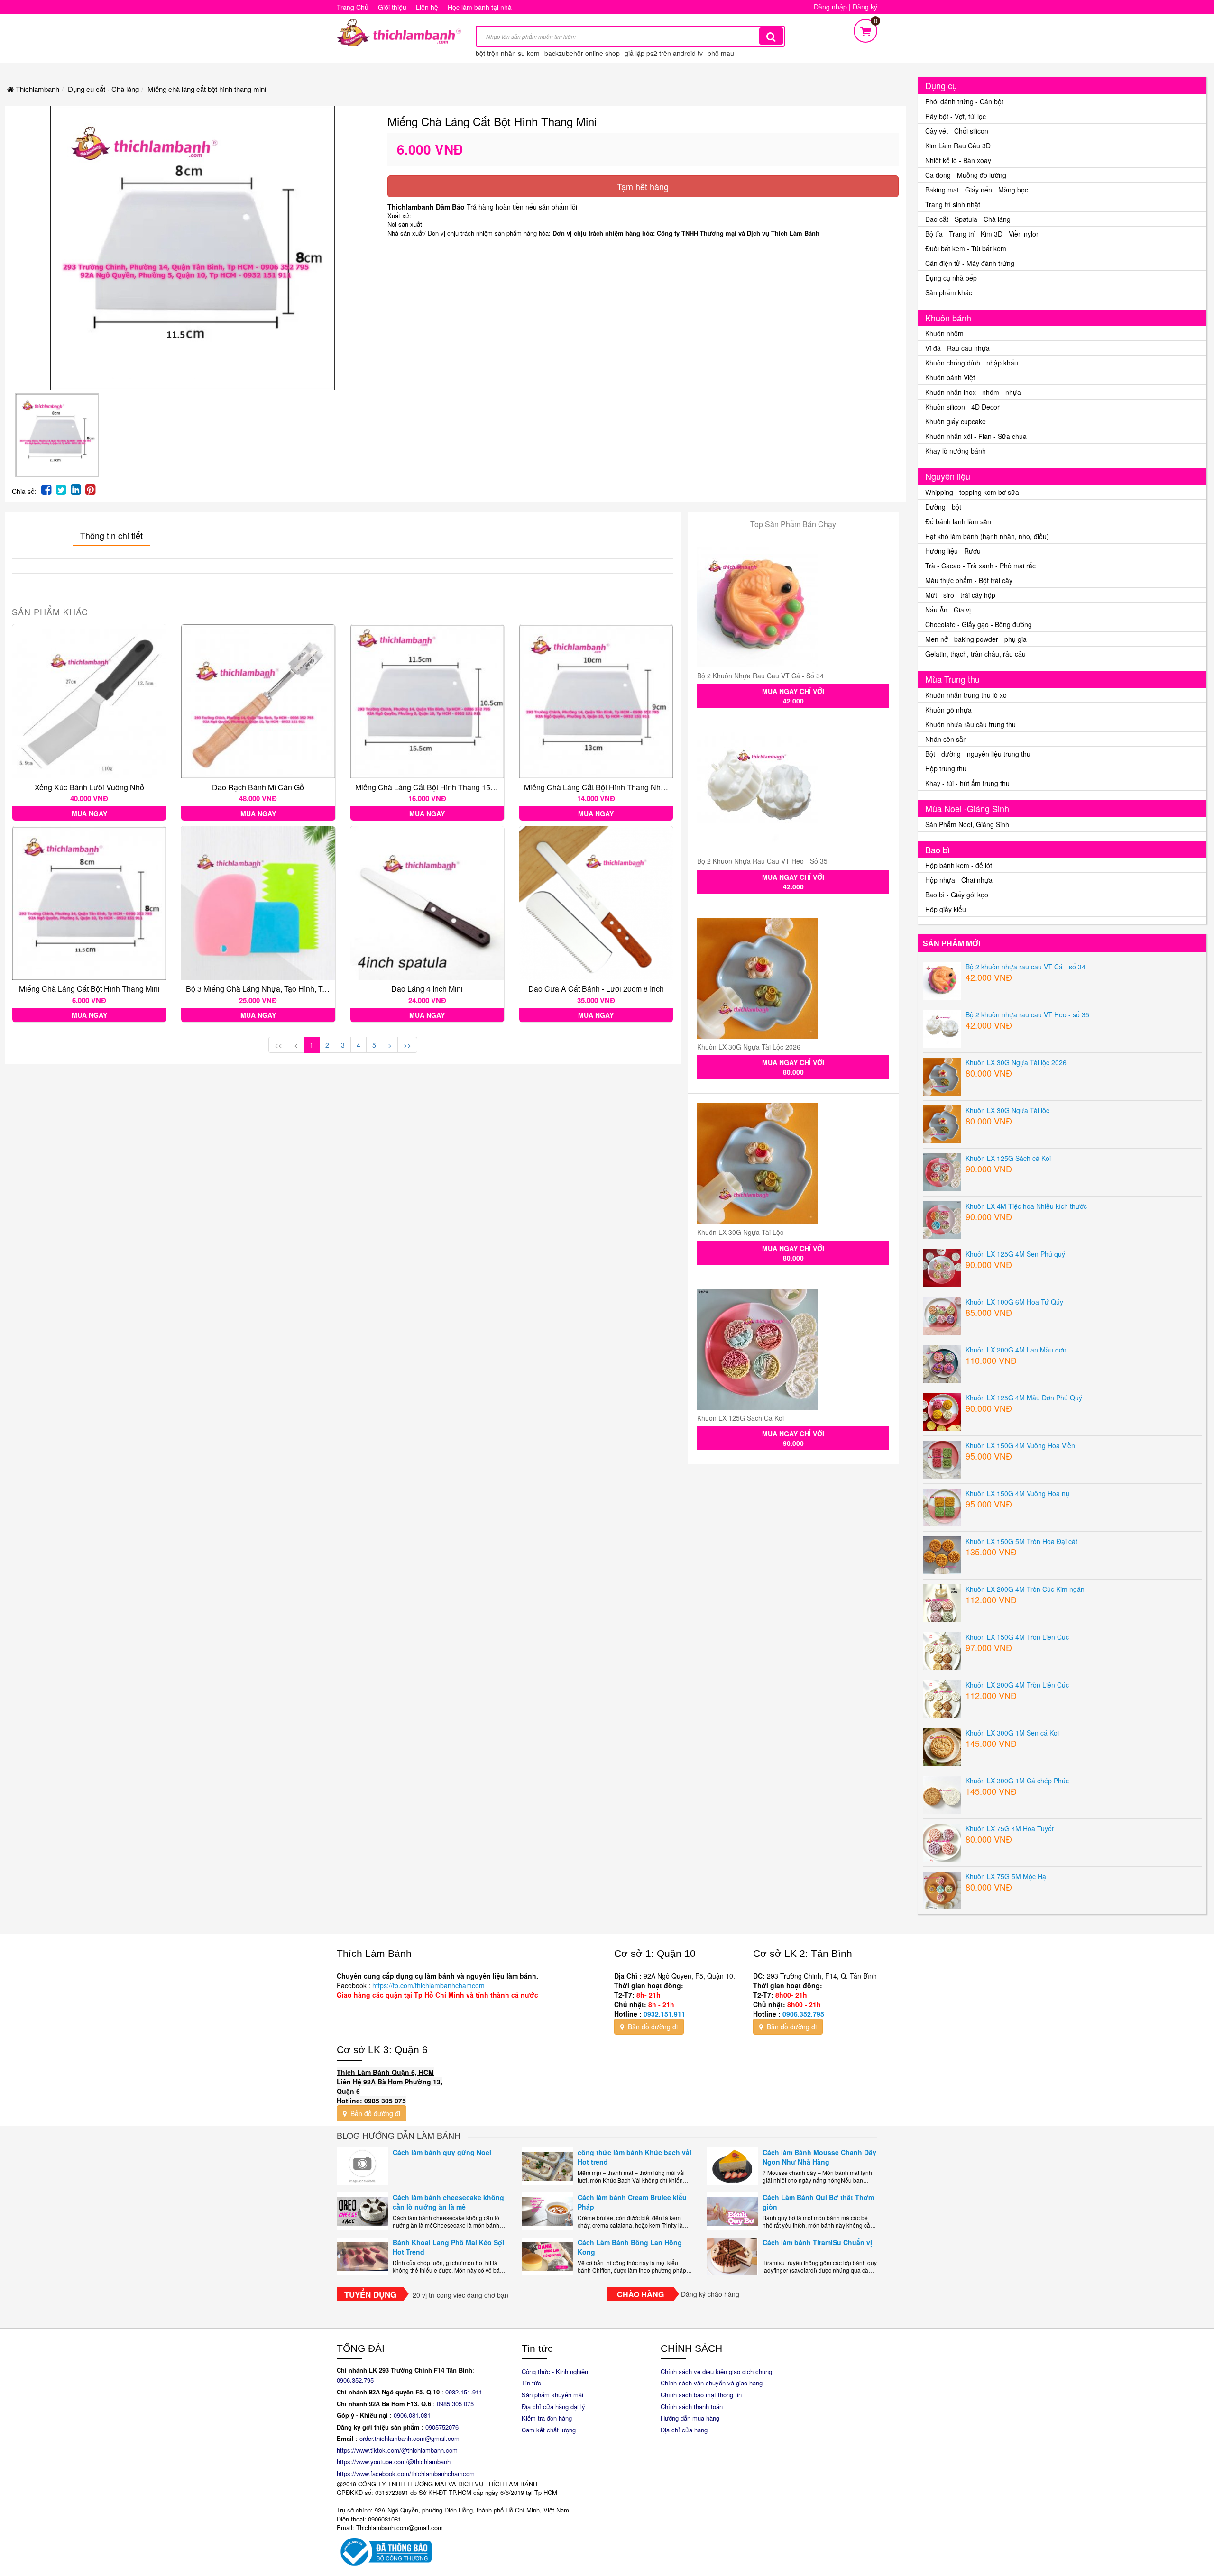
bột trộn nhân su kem (508, 53)
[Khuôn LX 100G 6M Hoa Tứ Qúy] (942, 1315)
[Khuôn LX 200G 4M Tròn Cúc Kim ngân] (942, 1602)
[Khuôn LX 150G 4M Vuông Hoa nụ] (942, 1506)
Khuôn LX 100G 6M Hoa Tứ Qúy (1014, 1302)
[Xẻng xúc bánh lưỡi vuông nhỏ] (89, 701)
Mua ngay (89, 813)
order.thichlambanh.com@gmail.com (409, 2438)
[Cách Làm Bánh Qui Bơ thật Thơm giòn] (732, 2211)
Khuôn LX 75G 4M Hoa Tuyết (1010, 1828)
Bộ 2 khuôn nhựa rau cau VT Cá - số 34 (760, 676)
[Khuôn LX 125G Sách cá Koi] (793, 1349)
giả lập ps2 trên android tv (664, 53)
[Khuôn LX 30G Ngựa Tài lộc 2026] (793, 978)
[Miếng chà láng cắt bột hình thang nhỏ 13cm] (596, 701)
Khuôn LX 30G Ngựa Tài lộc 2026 (749, 1047)
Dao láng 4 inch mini (427, 989)
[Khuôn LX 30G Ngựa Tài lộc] (793, 1164)
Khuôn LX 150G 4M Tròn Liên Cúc (1017, 1637)
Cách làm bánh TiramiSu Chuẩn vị (817, 2242)
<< (278, 1045)
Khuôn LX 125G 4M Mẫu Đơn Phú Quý (1024, 1398)
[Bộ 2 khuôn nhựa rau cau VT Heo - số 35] (793, 792)
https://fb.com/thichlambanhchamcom (428, 1985)
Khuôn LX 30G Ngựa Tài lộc (740, 1232)
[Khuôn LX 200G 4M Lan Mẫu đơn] (942, 1362)
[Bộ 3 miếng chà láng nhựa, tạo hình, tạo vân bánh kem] (258, 903)
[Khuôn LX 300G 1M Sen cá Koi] (942, 1745)
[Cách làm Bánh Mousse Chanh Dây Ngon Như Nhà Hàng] (732, 2166)
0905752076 (442, 2427)
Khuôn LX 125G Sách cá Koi (740, 1418)
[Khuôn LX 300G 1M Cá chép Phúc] (942, 1793)
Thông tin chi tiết (111, 535)
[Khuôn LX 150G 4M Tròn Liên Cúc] (942, 1650)
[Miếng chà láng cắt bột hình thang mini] (89, 903)
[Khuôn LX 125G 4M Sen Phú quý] (942, 1267)
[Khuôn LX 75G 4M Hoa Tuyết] (942, 1841)
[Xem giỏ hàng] (865, 29)
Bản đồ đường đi (652, 2027)
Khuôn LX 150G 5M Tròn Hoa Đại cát (1021, 1541)
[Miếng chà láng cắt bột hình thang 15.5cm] (427, 701)
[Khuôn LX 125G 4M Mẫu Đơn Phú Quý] (942, 1410)
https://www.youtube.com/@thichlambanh (394, 2462)
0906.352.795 (803, 2014)
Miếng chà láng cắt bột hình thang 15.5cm (431, 787)
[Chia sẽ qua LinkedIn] (76, 489)
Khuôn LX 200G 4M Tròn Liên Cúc (1017, 1685)
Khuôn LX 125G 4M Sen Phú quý (1015, 1254)
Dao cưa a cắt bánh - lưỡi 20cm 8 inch (596, 989)
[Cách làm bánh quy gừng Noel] (362, 2166)
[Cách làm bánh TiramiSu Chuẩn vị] (732, 2256)
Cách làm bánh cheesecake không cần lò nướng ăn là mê (448, 2202)
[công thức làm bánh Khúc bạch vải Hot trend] (547, 2166)
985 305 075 (457, 2404)
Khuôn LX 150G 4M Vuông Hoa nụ (1017, 1493)
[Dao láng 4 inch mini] (427, 903)
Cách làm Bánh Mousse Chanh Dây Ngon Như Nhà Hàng (819, 2157)
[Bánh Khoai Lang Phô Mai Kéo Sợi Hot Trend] (362, 2256)
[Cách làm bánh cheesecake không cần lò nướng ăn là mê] (362, 2211)
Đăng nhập (830, 7)
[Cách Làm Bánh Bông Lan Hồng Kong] (547, 2256)
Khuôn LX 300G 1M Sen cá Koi (1012, 1733)
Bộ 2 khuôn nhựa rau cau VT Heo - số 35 (762, 861)
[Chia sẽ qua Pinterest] (90, 489)
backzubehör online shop (582, 53)
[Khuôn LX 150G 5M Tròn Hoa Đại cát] (942, 1554)
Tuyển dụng (370, 2294)
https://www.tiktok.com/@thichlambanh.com (397, 2450)
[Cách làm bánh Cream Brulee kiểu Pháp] (547, 2211)
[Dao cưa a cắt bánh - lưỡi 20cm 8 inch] (596, 903)
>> (407, 1045)
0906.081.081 (412, 2415)
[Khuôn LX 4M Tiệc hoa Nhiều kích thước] (942, 1219)
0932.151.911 (664, 2014)
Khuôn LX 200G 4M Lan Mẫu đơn (1016, 1350)
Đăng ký (865, 7)
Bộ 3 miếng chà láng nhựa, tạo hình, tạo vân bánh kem (285, 989)
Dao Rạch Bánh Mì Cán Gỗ (258, 787)
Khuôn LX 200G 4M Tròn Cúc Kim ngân (1025, 1589)
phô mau (721, 53)
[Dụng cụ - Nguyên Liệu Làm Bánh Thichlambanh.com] (399, 32)
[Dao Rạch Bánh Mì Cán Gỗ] (258, 701)
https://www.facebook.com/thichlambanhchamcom (406, 2473)
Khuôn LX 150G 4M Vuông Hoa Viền (1020, 1445)
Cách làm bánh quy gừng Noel (442, 2152)
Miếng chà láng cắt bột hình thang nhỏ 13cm (605, 787)
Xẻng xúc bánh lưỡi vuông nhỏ (89, 787)
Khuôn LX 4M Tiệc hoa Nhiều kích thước (1026, 1206)
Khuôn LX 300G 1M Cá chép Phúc (1017, 1781)
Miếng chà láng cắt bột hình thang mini (89, 989)
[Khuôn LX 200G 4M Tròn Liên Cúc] (942, 1698)
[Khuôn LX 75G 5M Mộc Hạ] (942, 1889)
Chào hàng (640, 2294)
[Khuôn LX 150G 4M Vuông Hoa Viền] (942, 1458)
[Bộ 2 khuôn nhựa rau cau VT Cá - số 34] (793, 607)
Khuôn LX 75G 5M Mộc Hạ (1006, 1876)
